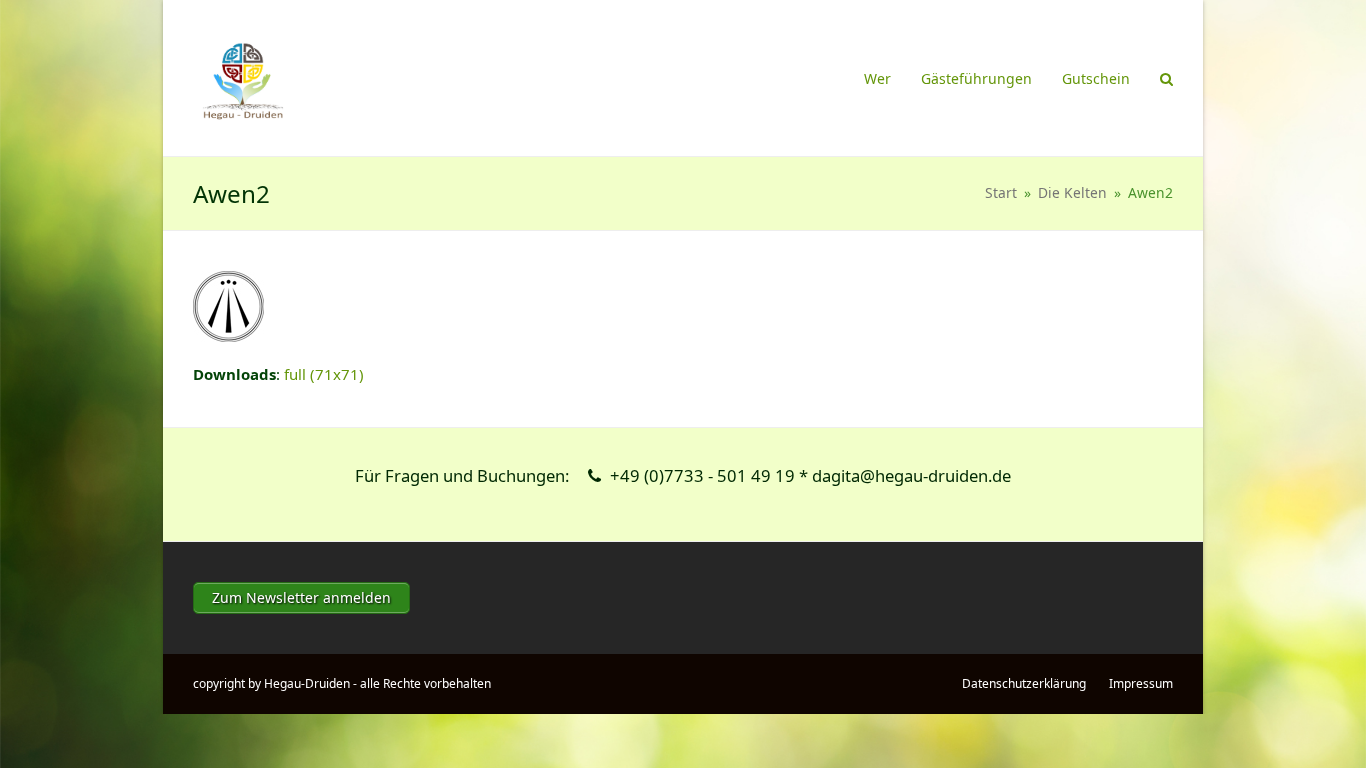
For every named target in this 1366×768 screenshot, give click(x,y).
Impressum (1141, 683)
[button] (1166, 78)
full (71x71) (324, 374)
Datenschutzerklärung (1024, 683)
